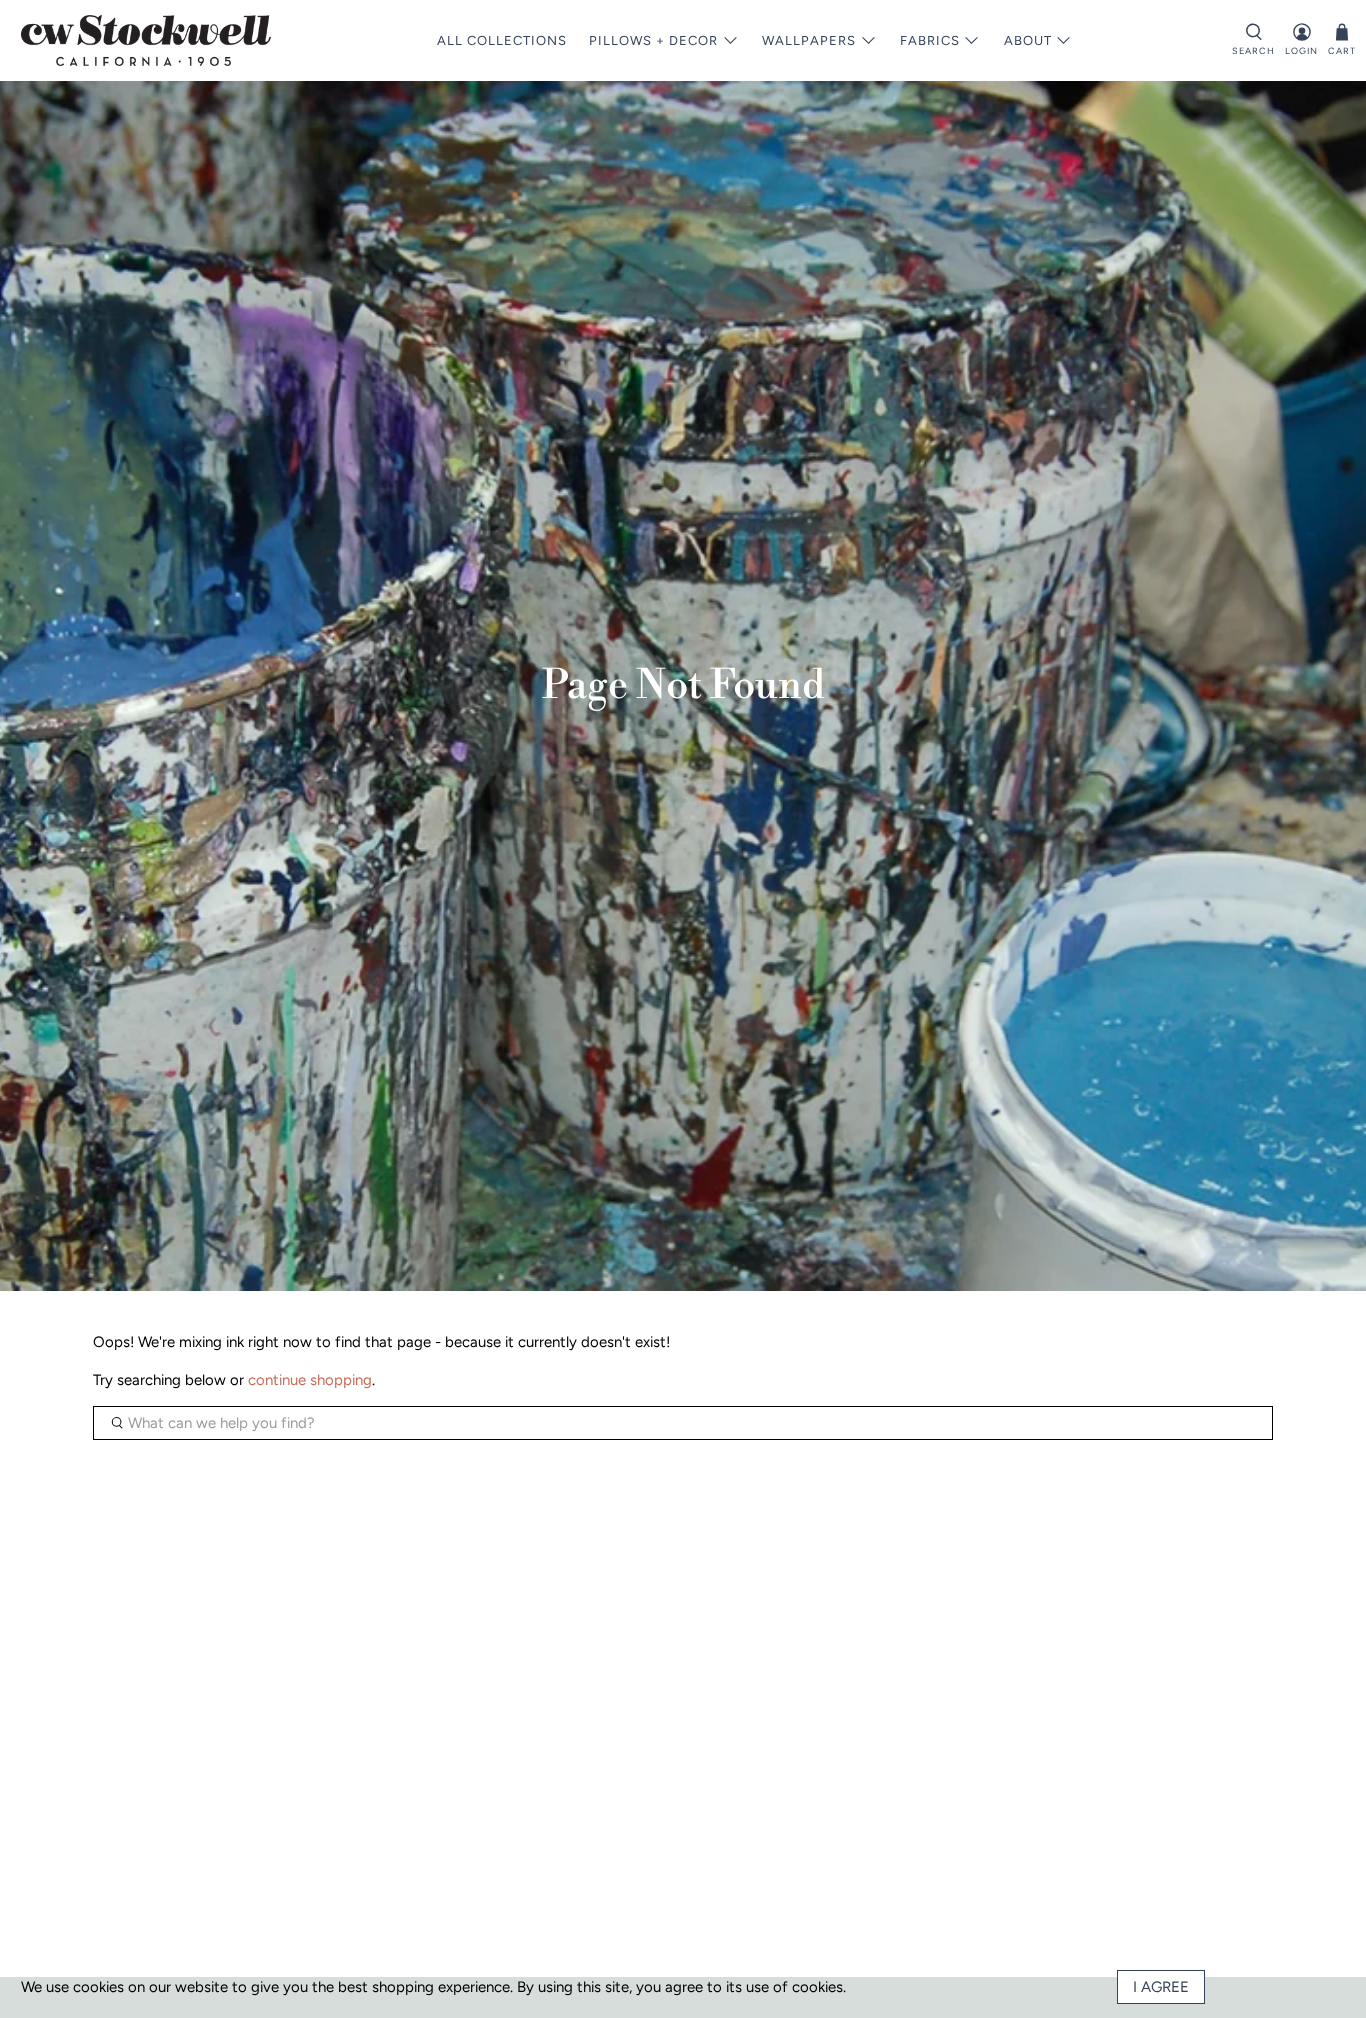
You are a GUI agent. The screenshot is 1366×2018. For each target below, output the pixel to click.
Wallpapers (809, 40)
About (1028, 40)
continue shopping (310, 1380)
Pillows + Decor (653, 40)
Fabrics (930, 40)
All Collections (502, 40)
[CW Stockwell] (146, 40)
